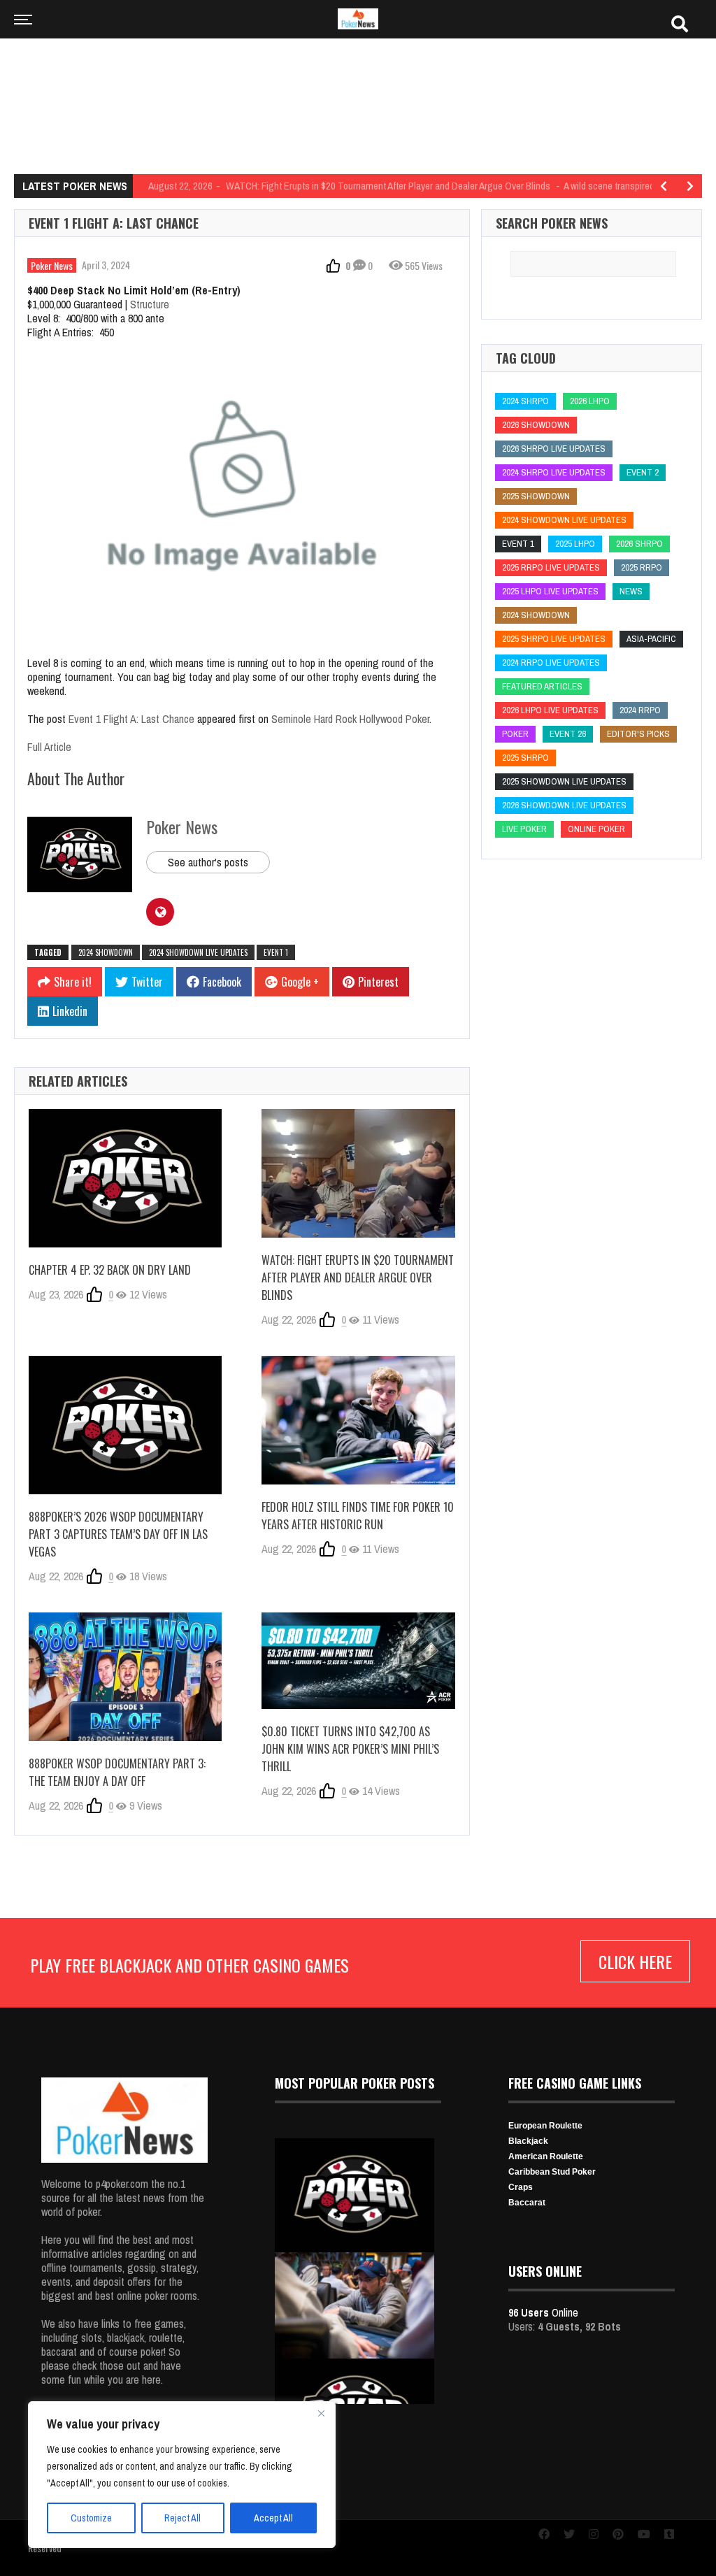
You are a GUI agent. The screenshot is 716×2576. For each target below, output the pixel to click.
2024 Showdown (106, 952)
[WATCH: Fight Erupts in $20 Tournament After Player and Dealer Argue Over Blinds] (358, 1173)
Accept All (273, 2518)
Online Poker (596, 829)
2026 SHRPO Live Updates (554, 449)
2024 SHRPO (525, 401)
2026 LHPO (590, 401)
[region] (182, 2475)
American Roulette (546, 2156)
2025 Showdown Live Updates (564, 781)
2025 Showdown (536, 496)
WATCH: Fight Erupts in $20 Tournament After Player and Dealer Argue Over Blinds (358, 1278)
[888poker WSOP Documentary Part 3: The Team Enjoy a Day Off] (125, 1677)
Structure (150, 304)
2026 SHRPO (639, 544)
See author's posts (208, 862)
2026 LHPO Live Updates (550, 710)
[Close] (321, 2413)
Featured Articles (542, 686)
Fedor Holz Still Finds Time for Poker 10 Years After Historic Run (358, 1516)
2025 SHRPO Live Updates (554, 639)
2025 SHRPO (525, 758)
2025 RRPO (642, 567)
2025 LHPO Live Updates (550, 591)
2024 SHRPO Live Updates (554, 472)
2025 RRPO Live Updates (551, 567)
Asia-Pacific (651, 639)
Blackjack (528, 2141)
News (631, 591)
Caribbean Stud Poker (552, 2172)
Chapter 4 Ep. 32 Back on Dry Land (110, 1270)
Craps (521, 2187)
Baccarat (527, 2203)
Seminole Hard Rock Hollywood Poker (350, 719)
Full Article (49, 747)
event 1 (276, 952)
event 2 (643, 472)
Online (543, 2312)
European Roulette (545, 2126)
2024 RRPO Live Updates (551, 663)
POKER (515, 734)
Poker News (52, 265)
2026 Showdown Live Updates (564, 805)
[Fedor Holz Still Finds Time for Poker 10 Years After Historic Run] (358, 1420)
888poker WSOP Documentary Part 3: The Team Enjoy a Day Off (117, 1772)
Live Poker (524, 829)
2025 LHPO (575, 544)
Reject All (182, 2518)
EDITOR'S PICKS (638, 734)
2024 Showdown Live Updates (198, 952)
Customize (91, 2518)
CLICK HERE (635, 1961)
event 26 (568, 734)
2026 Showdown (536, 425)
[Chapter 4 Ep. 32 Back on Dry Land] (125, 1178)
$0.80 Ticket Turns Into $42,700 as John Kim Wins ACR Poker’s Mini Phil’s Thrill (350, 1749)
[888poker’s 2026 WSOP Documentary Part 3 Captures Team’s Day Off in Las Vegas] (125, 1425)
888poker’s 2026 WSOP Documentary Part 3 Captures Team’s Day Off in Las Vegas (118, 1534)
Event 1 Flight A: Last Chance (131, 719)
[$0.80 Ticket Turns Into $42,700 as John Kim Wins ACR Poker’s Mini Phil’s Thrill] (358, 1661)
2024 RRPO (640, 710)
